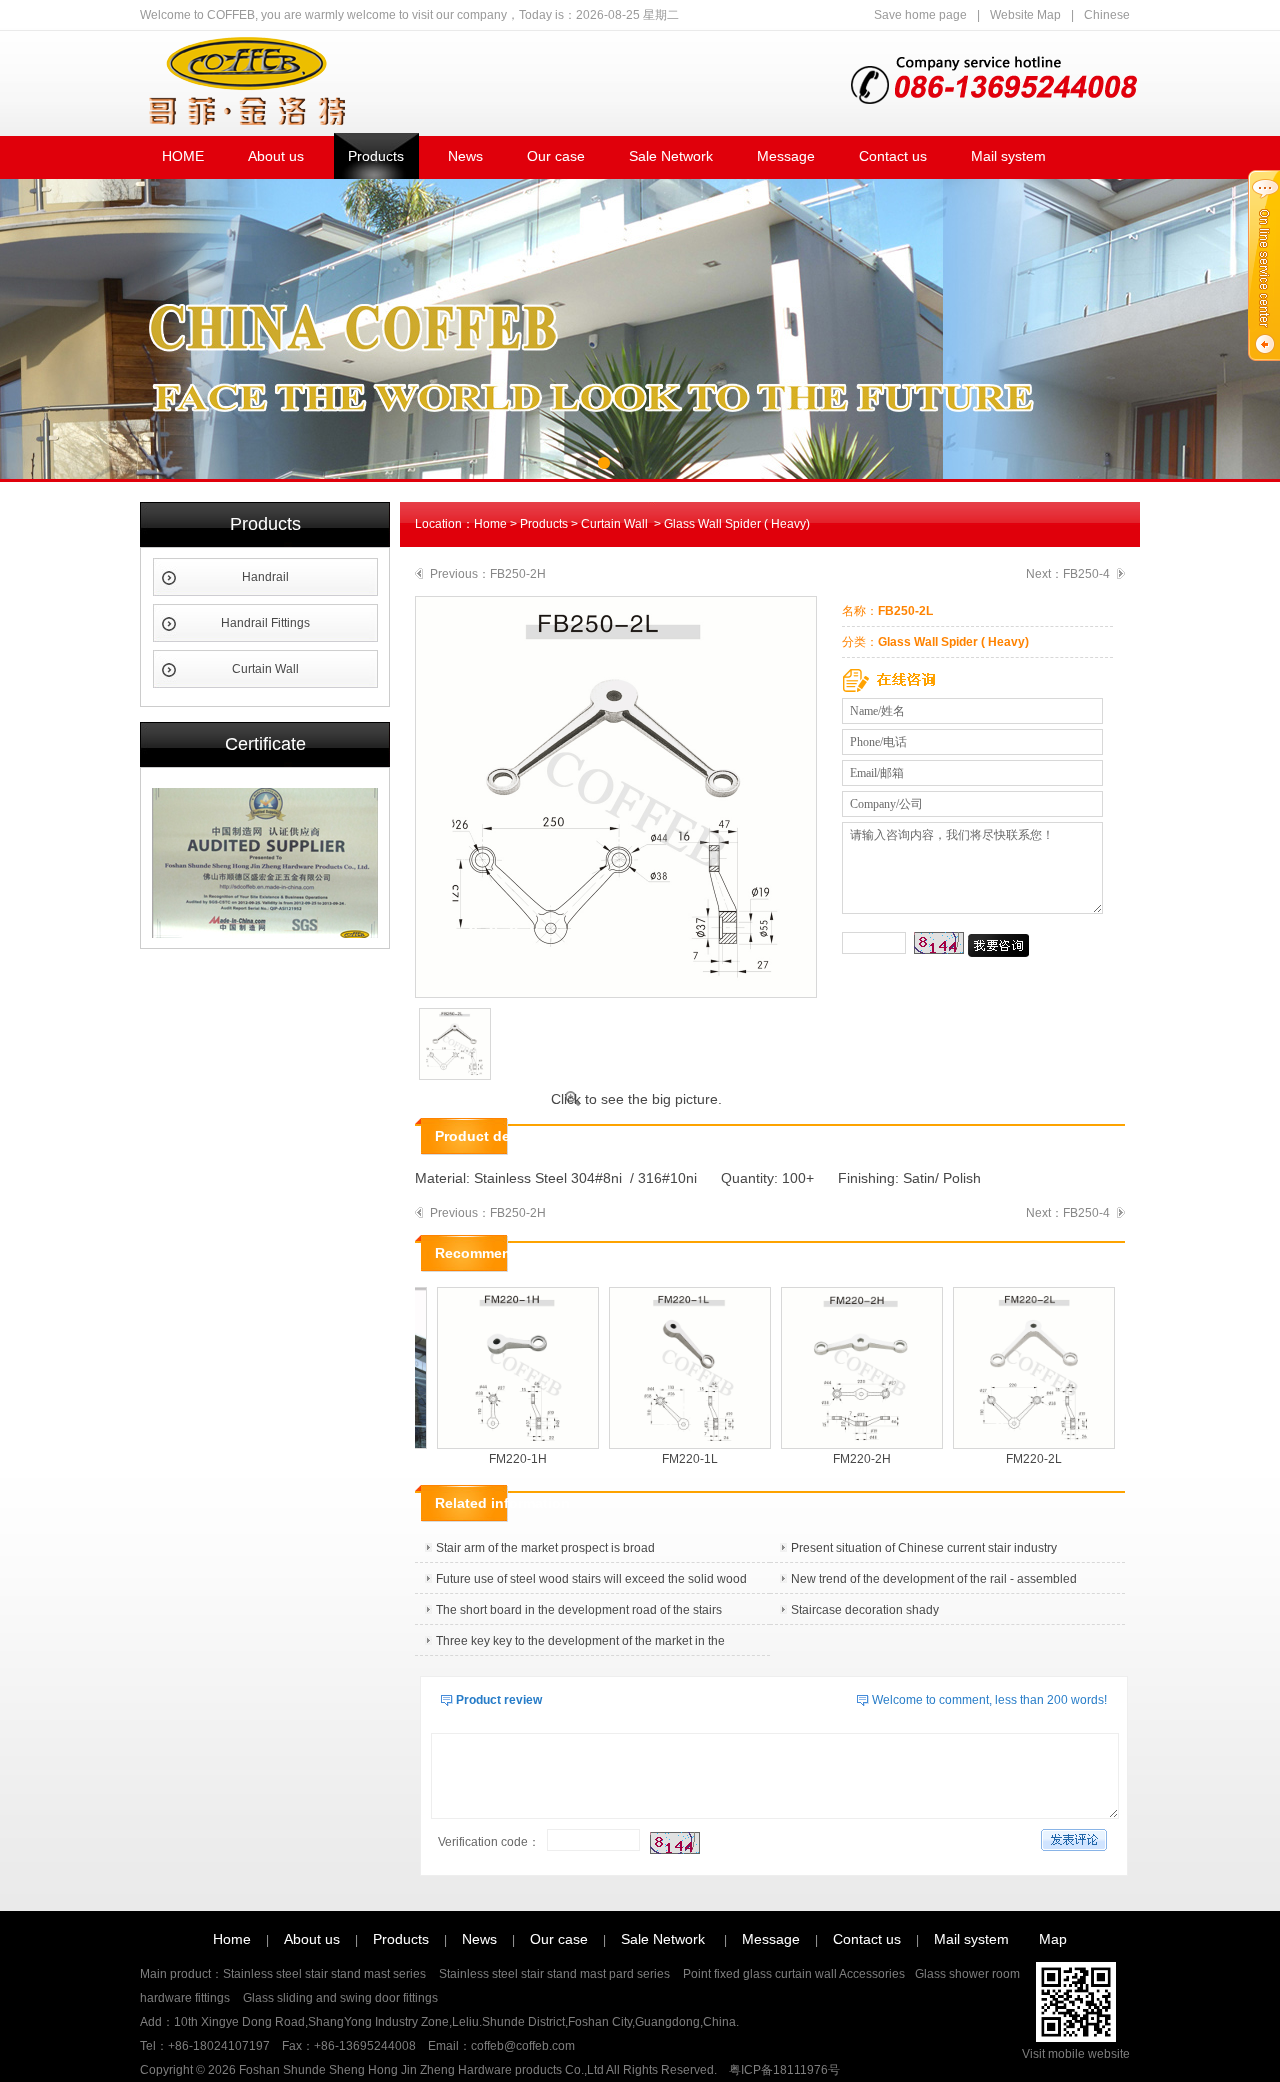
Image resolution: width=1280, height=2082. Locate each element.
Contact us (893, 156)
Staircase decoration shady (865, 1610)
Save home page (920, 15)
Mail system (1008, 156)
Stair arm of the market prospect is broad (545, 1548)
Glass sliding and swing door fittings (339, 1998)
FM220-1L (673, 1459)
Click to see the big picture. (636, 1099)
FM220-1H (501, 1459)
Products (376, 156)
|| (1002, 15)
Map (1053, 1939)
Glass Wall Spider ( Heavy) (737, 524)
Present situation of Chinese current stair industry (924, 1548)
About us (276, 156)
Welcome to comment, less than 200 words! (989, 1700)
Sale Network (671, 156)
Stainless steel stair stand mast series (326, 1974)
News (465, 156)
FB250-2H (518, 574)
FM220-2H (845, 1459)
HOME (183, 156)
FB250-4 (1086, 574)
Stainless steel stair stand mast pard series (556, 1974)
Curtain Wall (265, 669)
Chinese (1107, 15)
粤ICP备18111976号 (784, 2070)
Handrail (265, 577)
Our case (556, 156)
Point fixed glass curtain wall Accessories (794, 1974)
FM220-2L (1017, 1459)
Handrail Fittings (265, 623)
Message (786, 156)
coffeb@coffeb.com (523, 2046)
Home (490, 524)
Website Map (1025, 15)
